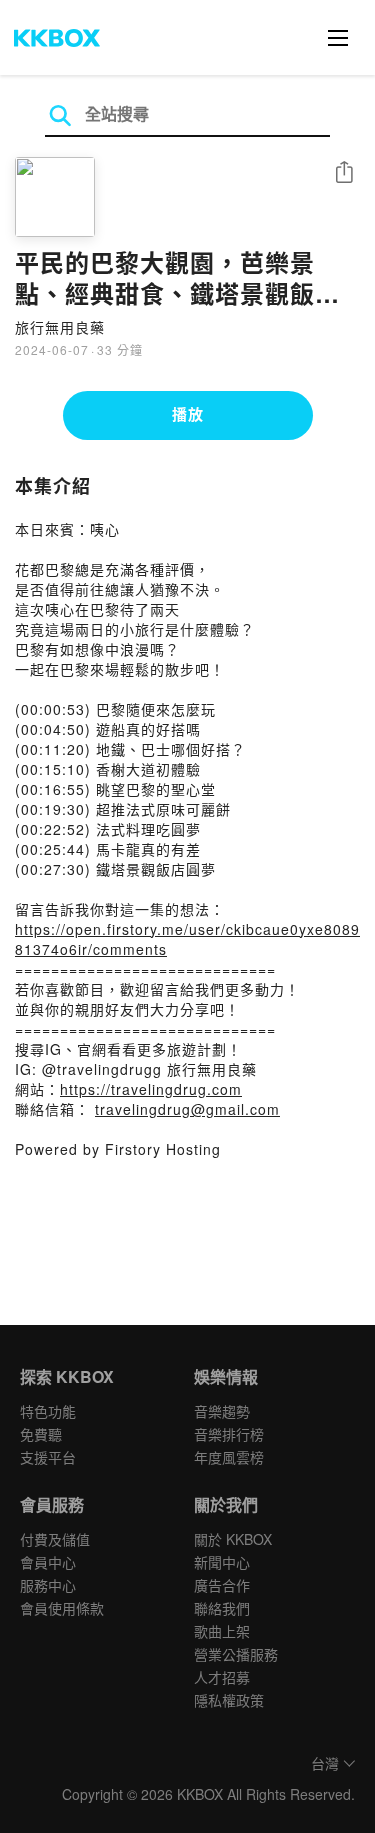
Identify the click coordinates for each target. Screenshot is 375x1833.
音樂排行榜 (229, 1434)
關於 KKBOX (233, 1539)
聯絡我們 (222, 1608)
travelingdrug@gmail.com (187, 1109)
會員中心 (48, 1562)
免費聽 (41, 1434)
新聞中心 (222, 1562)
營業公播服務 (236, 1654)
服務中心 (48, 1585)
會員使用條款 (62, 1608)
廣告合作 (222, 1585)
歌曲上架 (222, 1631)
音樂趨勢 (222, 1411)
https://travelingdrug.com (151, 1089)
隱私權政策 (229, 1700)
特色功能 (48, 1411)
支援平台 (48, 1457)
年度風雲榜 (229, 1457)
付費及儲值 (55, 1539)
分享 (344, 173)
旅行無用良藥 (60, 327)
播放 (188, 414)
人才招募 (222, 1677)
